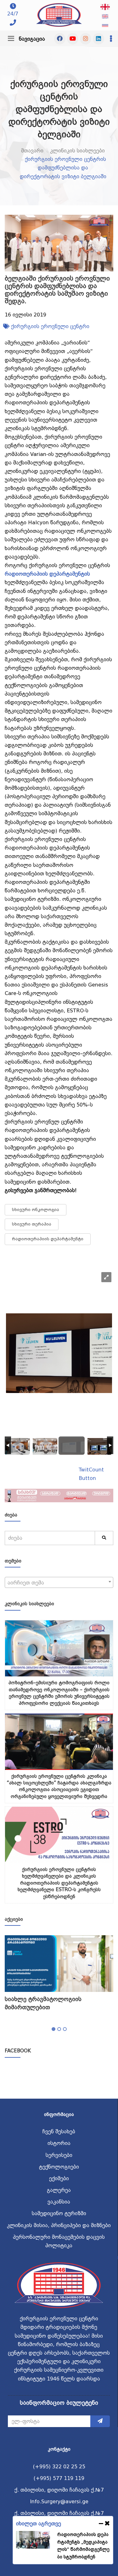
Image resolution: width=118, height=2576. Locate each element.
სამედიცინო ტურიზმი (59, 2213)
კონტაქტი (59, 2449)
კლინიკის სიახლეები (77, 151)
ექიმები (59, 2178)
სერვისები (59, 2155)
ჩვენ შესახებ (59, 2132)
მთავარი (32, 151)
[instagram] (86, 39)
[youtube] (73, 39)
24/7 (13, 14)
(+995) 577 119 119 (59, 2478)
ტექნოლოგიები (59, 2167)
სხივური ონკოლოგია (36, 1210)
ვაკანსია (59, 2202)
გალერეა (59, 2190)
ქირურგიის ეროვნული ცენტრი (50, 326)
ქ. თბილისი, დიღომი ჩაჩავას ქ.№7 (59, 2490)
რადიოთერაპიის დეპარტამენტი (48, 1239)
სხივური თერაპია (32, 1224)
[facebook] (60, 39)
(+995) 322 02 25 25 (59, 2467)
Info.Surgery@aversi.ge (59, 2502)
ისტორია (59, 2143)
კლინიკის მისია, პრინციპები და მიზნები (59, 2225)
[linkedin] (98, 39)
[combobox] (59, 1582)
